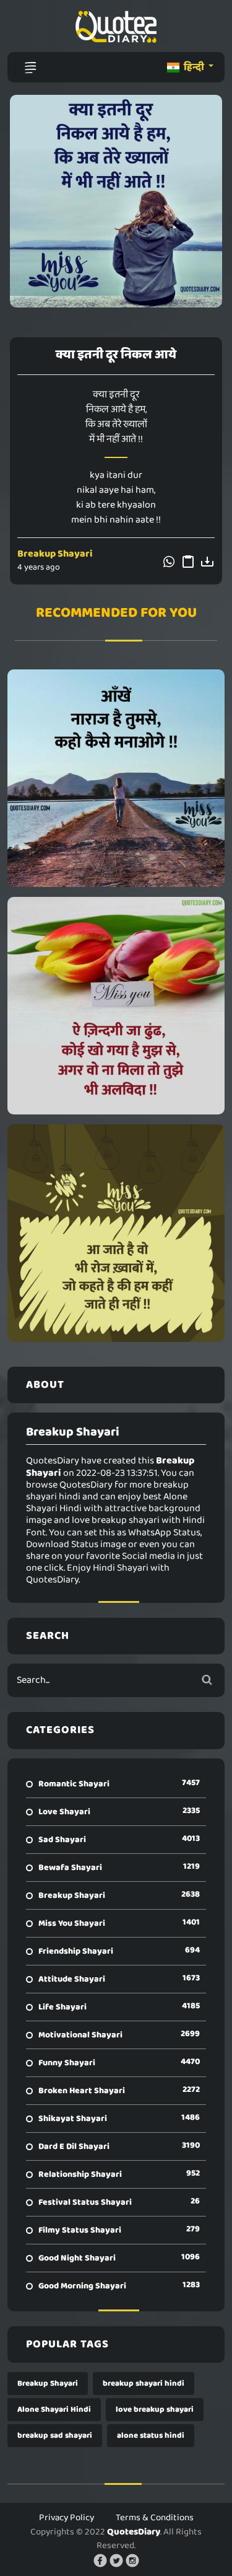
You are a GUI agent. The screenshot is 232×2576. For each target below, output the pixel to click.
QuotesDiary (134, 2532)
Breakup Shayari (55, 554)
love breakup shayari (155, 2410)
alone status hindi (151, 2436)
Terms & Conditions (155, 2518)
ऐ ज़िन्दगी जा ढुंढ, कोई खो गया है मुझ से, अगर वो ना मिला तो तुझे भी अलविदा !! (116, 1005)
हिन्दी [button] (194, 67)
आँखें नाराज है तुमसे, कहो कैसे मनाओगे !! (116, 778)
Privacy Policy (67, 2518)
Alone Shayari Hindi (54, 2410)
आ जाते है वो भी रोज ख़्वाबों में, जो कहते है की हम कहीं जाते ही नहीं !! (116, 1233)
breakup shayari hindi (144, 2384)
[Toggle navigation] (30, 68)
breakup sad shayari (55, 2436)
